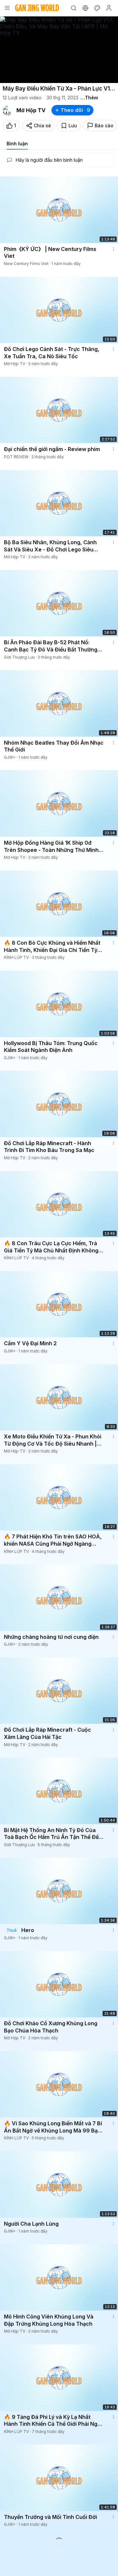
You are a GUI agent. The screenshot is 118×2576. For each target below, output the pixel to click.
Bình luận (17, 144)
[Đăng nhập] (109, 8)
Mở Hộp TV (31, 110)
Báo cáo (104, 125)
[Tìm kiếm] (73, 8)
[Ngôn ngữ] (85, 8)
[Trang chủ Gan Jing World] (37, 8)
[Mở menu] (7, 8)
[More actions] (113, 249)
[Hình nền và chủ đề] (97, 8)
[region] (59, 50)
